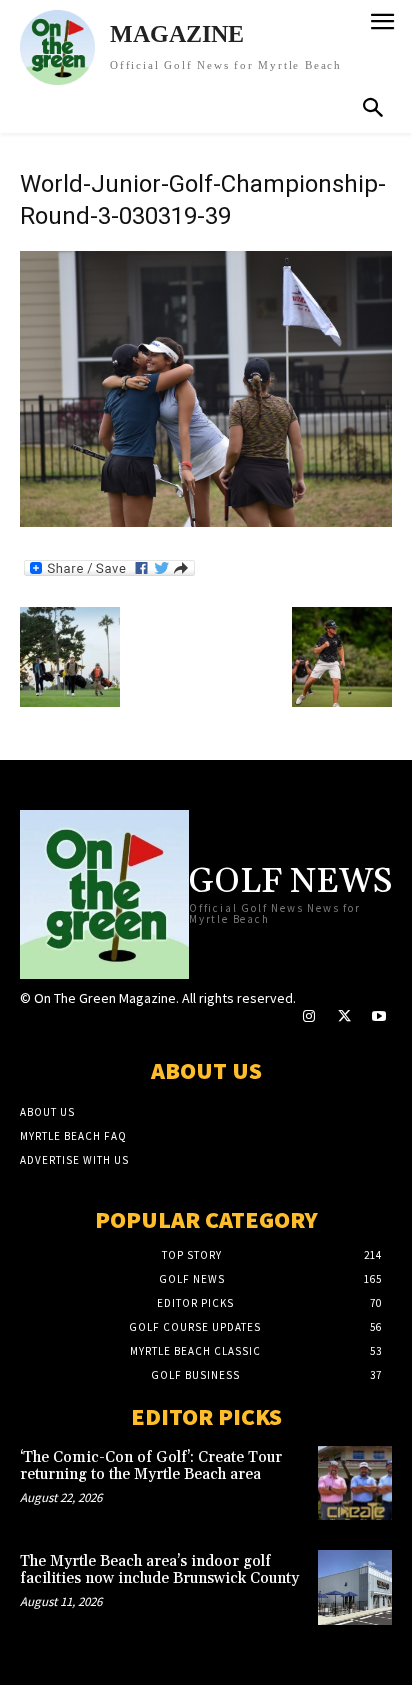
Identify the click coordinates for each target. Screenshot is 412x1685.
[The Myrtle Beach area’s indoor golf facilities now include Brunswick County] (355, 1587)
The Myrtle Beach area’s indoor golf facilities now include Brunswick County (159, 1570)
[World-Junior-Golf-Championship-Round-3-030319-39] (206, 521)
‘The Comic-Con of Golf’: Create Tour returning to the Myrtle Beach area (151, 1466)
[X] (343, 1016)
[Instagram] (308, 1016)
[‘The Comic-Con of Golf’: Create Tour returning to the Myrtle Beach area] (355, 1483)
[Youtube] (379, 1016)
